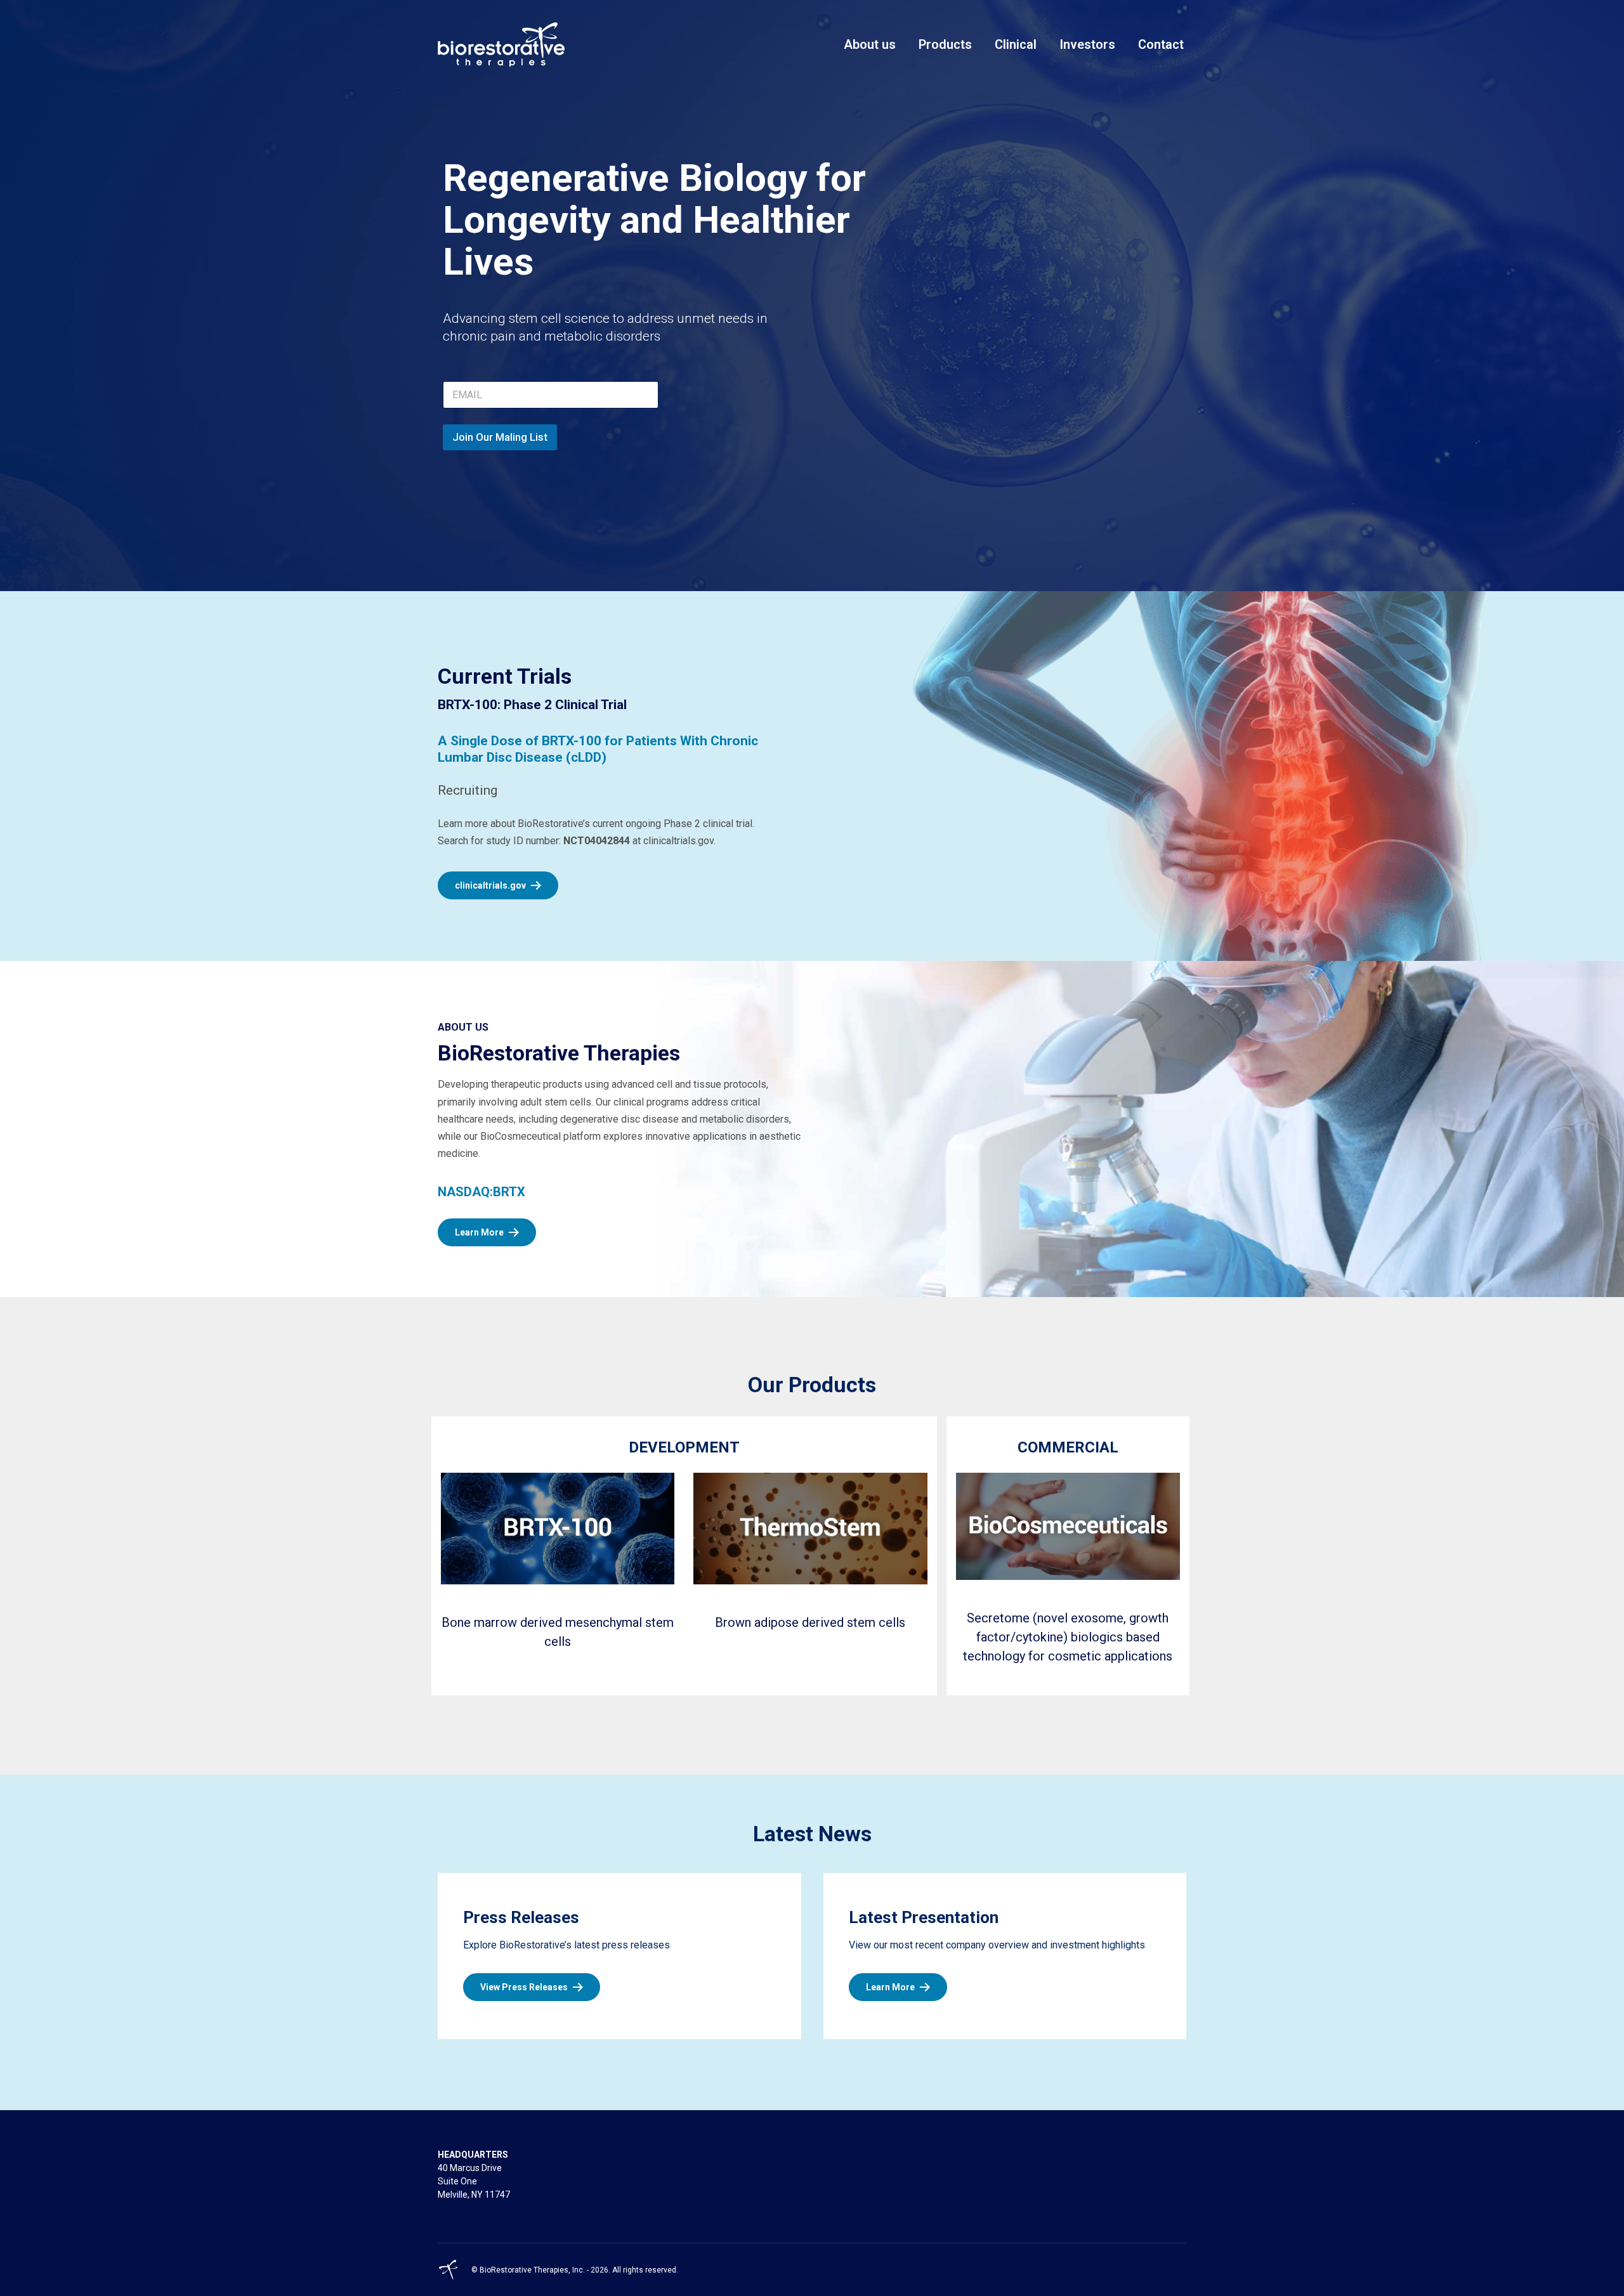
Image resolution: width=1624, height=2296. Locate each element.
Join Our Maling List (500, 437)
